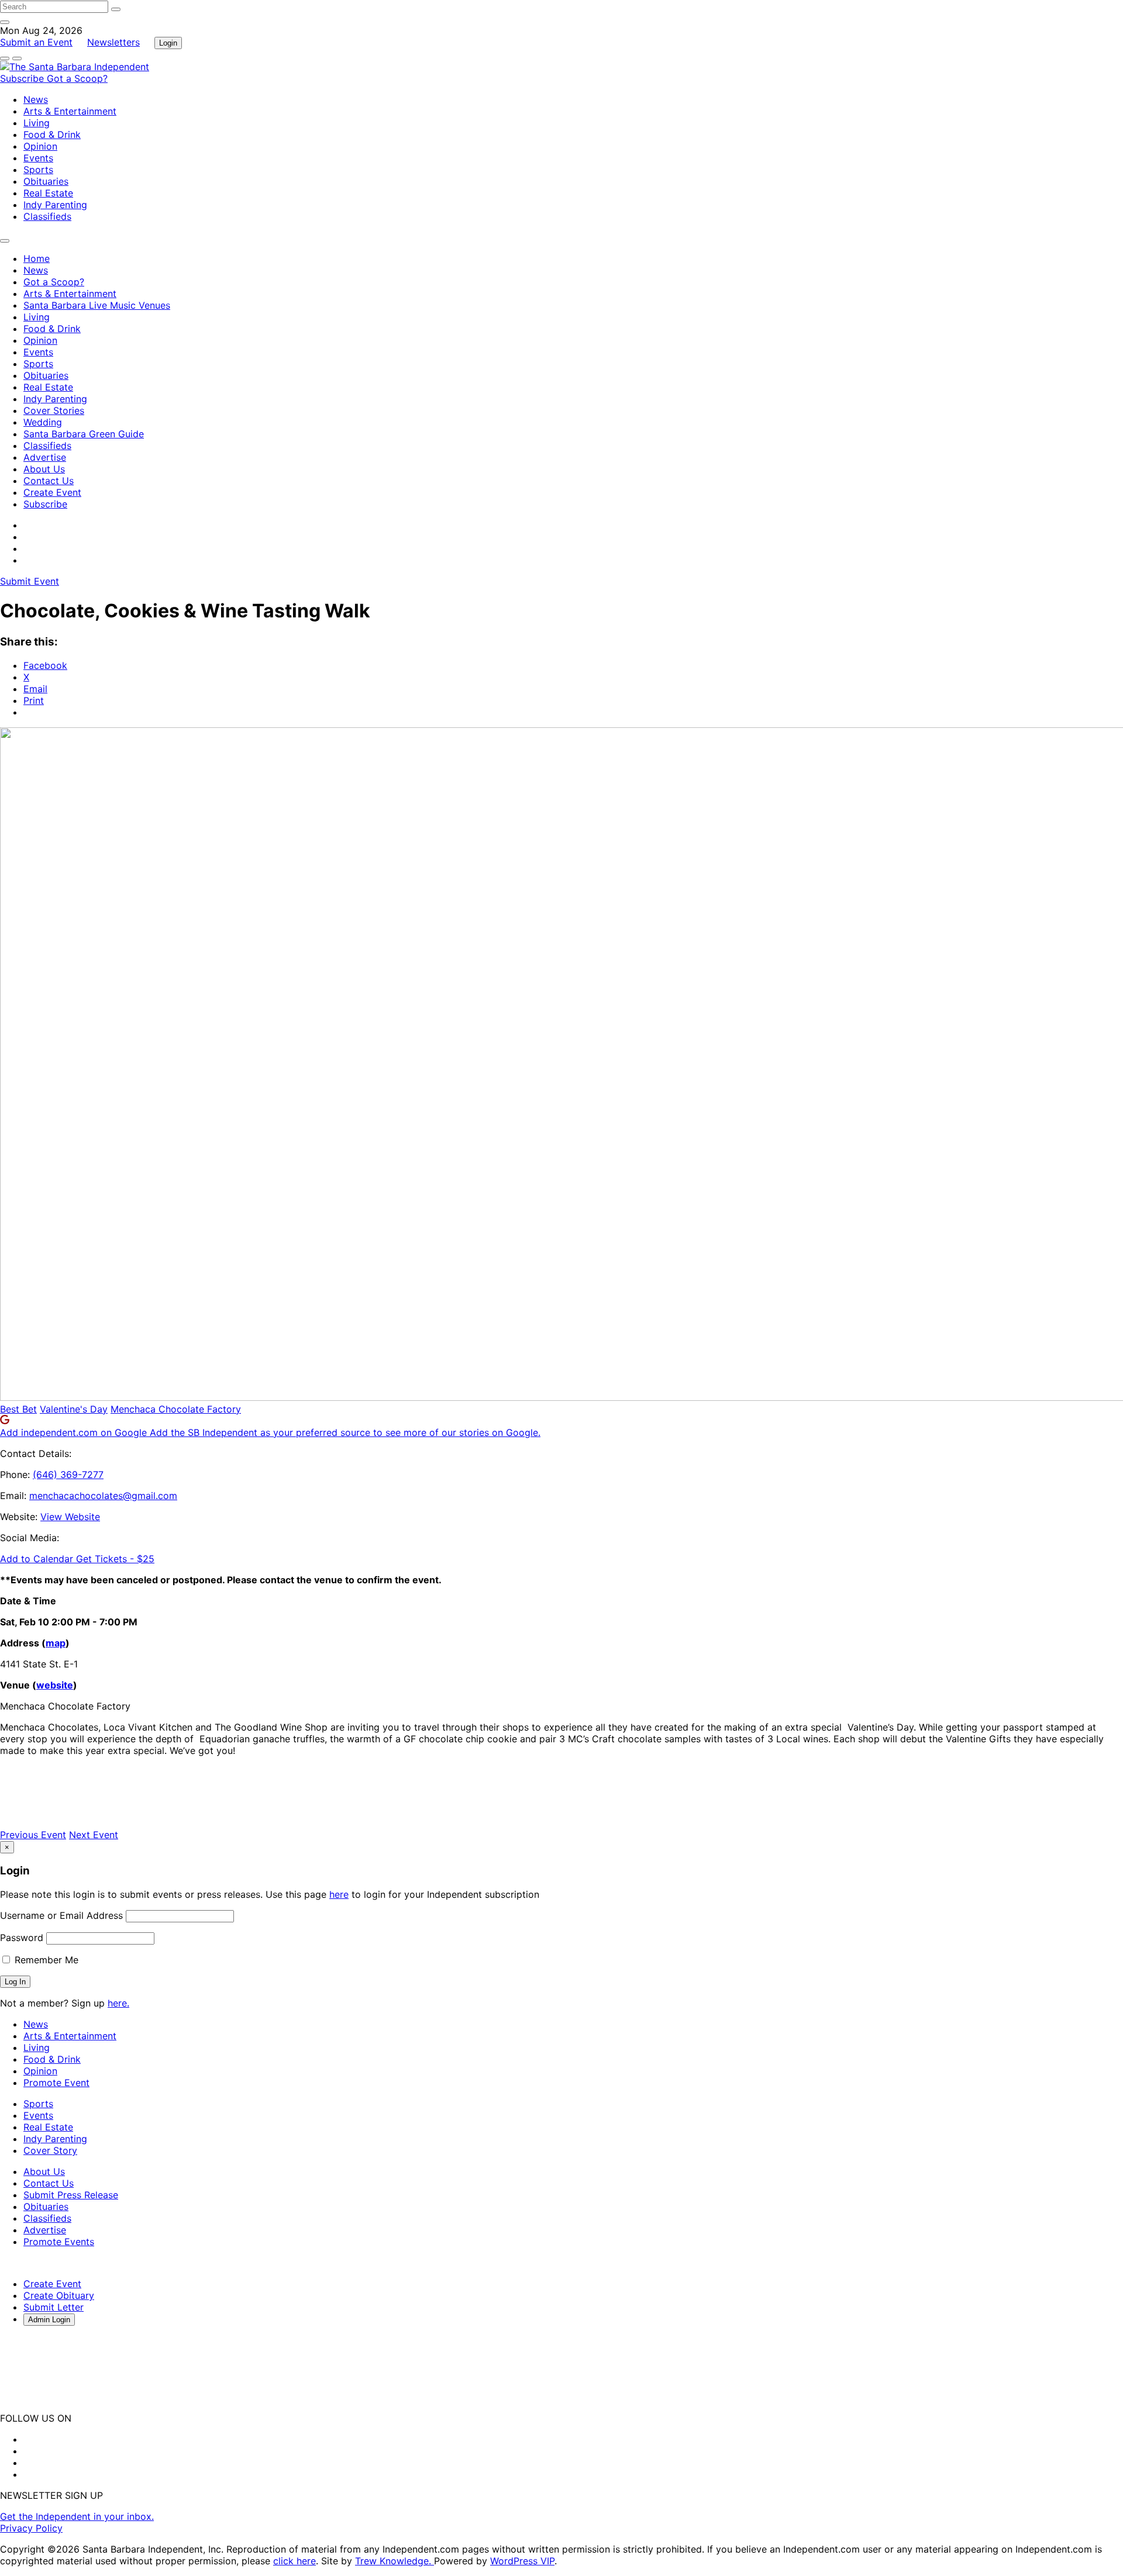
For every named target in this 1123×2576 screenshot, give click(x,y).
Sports (38, 170)
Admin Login (49, 2320)
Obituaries (46, 181)
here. (118, 2003)
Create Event (52, 492)
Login (168, 43)
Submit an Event (36, 42)
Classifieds (47, 216)
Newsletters (113, 42)
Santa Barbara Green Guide (84, 434)
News (36, 99)
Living (37, 123)
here (339, 1894)
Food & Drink (52, 134)
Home (37, 258)
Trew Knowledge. (395, 2561)
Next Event (94, 1835)
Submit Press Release (71, 2195)
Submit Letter (54, 2307)
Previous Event (33, 1835)
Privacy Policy (31, 2528)
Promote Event (56, 2083)
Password (22, 1938)
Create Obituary (59, 2295)
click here (294, 2561)
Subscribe (23, 78)
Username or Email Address (61, 1915)
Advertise (45, 457)
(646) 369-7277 (68, 1475)
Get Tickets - (115, 1559)
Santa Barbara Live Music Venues (97, 305)
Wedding (43, 422)
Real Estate (48, 193)
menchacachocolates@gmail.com (103, 1496)
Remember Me (45, 1960)
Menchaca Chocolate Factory (176, 1409)
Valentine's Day (74, 1409)
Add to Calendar (38, 1559)
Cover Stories (54, 410)
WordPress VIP (522, 2561)
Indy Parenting (55, 205)
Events (38, 158)
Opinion (40, 146)
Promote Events (59, 2242)
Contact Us (49, 481)
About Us (44, 469)
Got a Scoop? (77, 78)
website (55, 1685)
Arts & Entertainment (70, 111)
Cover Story (50, 2150)
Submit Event (30, 581)
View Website (70, 1517)
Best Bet (18, 1409)
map (56, 1643)
